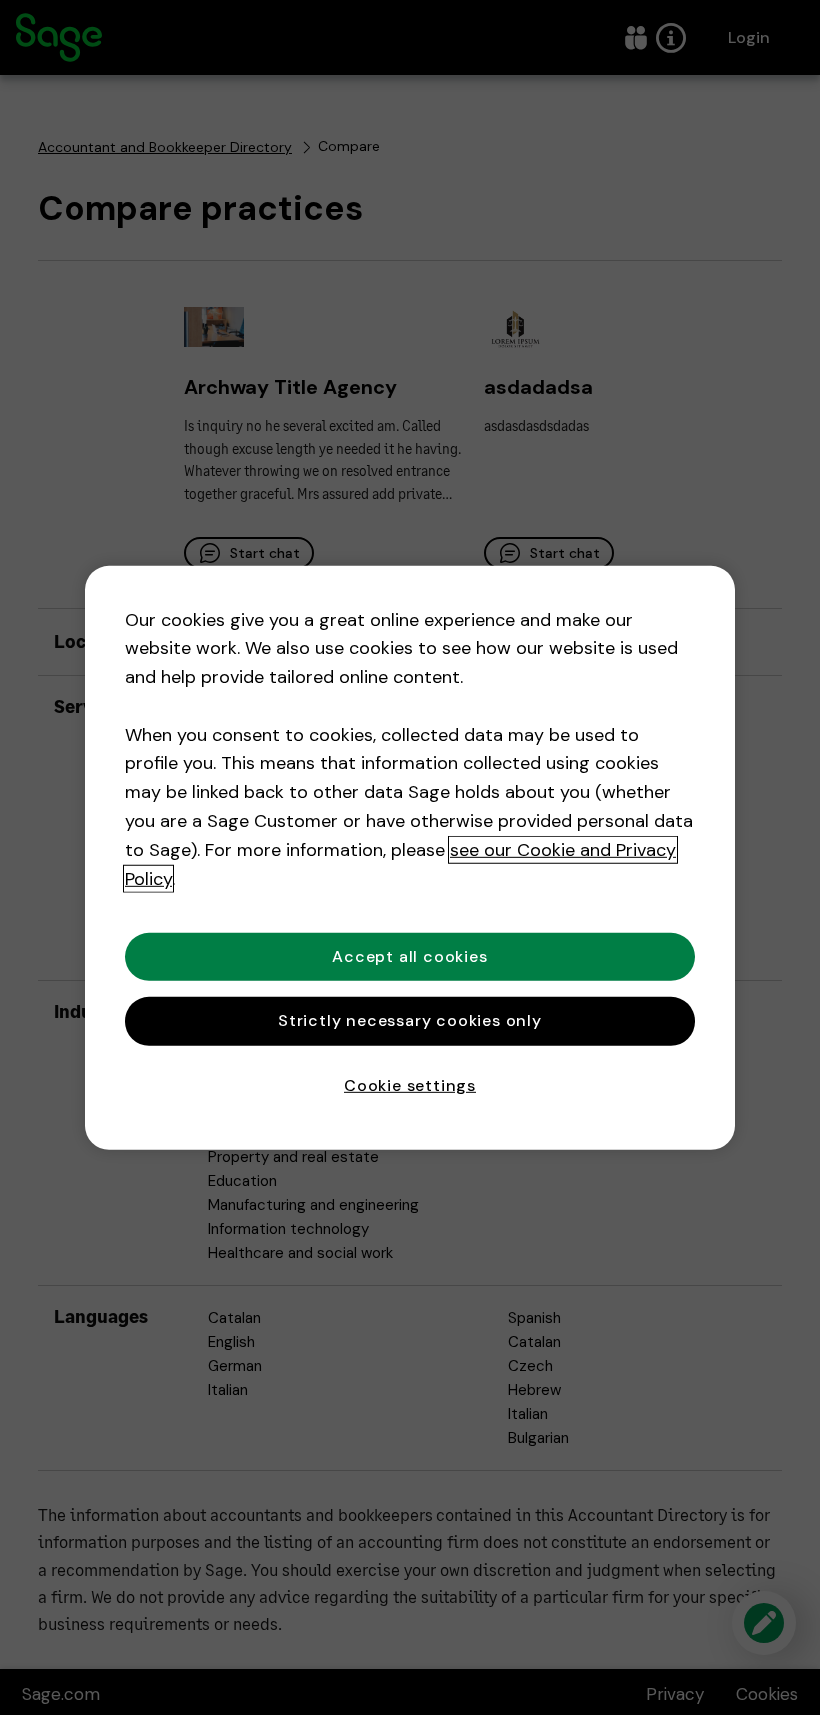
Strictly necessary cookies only (410, 1020)
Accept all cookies (409, 956)
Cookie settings (410, 1084)
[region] (410, 857)
